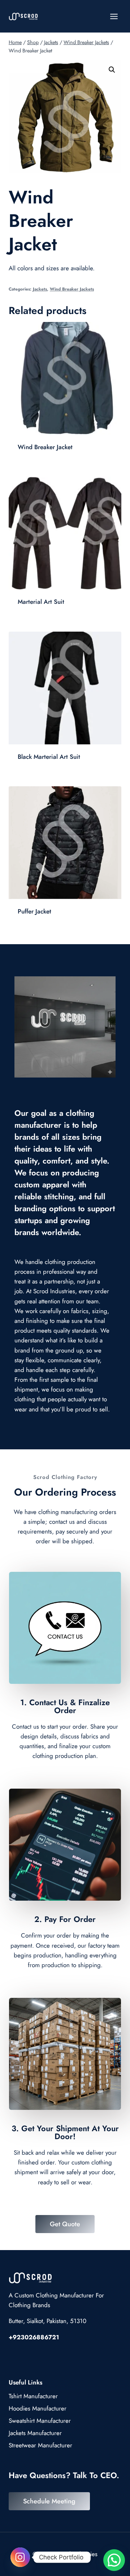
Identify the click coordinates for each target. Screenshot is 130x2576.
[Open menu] (114, 16)
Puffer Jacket (34, 911)
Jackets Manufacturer (35, 2433)
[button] (112, 70)
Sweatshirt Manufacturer (40, 2421)
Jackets (40, 289)
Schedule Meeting (49, 2501)
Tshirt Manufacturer (33, 2396)
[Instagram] (20, 2557)
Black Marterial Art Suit (49, 757)
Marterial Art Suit (41, 602)
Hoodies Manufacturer (38, 2408)
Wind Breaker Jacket (45, 447)
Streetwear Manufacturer (40, 2445)
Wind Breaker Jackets (72, 289)
